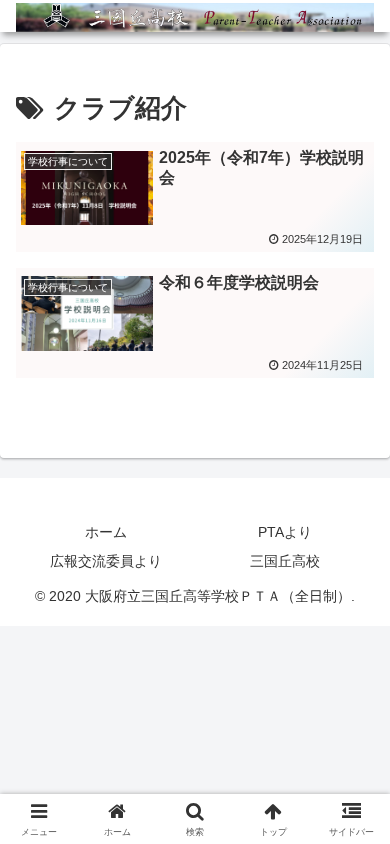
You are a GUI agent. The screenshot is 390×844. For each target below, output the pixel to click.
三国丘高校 (285, 561)
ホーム (106, 532)
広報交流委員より (106, 561)
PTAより (285, 532)
